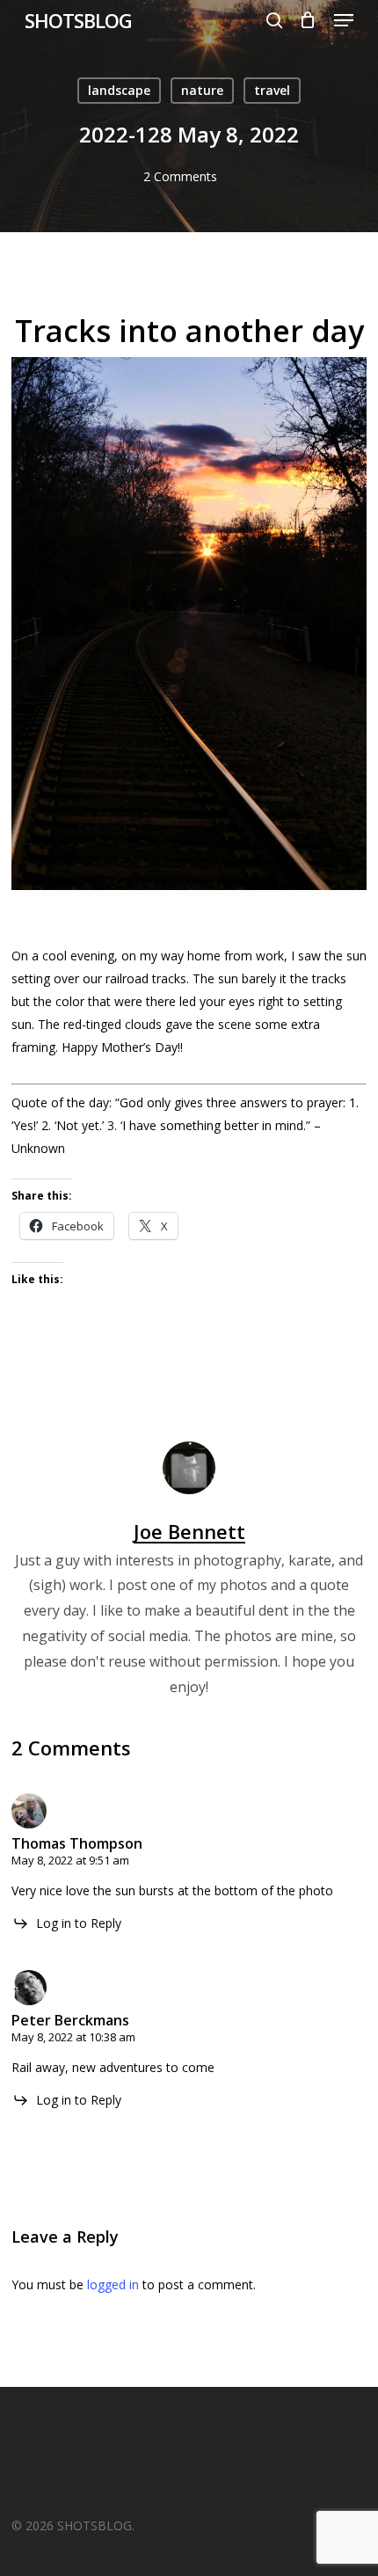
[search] (274, 20)
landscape (119, 90)
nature (202, 90)
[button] (344, 20)
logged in (113, 2284)
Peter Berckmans (70, 2020)
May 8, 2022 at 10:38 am (73, 2037)
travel (272, 90)
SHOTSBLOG (78, 20)
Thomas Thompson (77, 1843)
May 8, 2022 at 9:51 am (70, 1860)
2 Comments (180, 176)
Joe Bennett (189, 1531)
